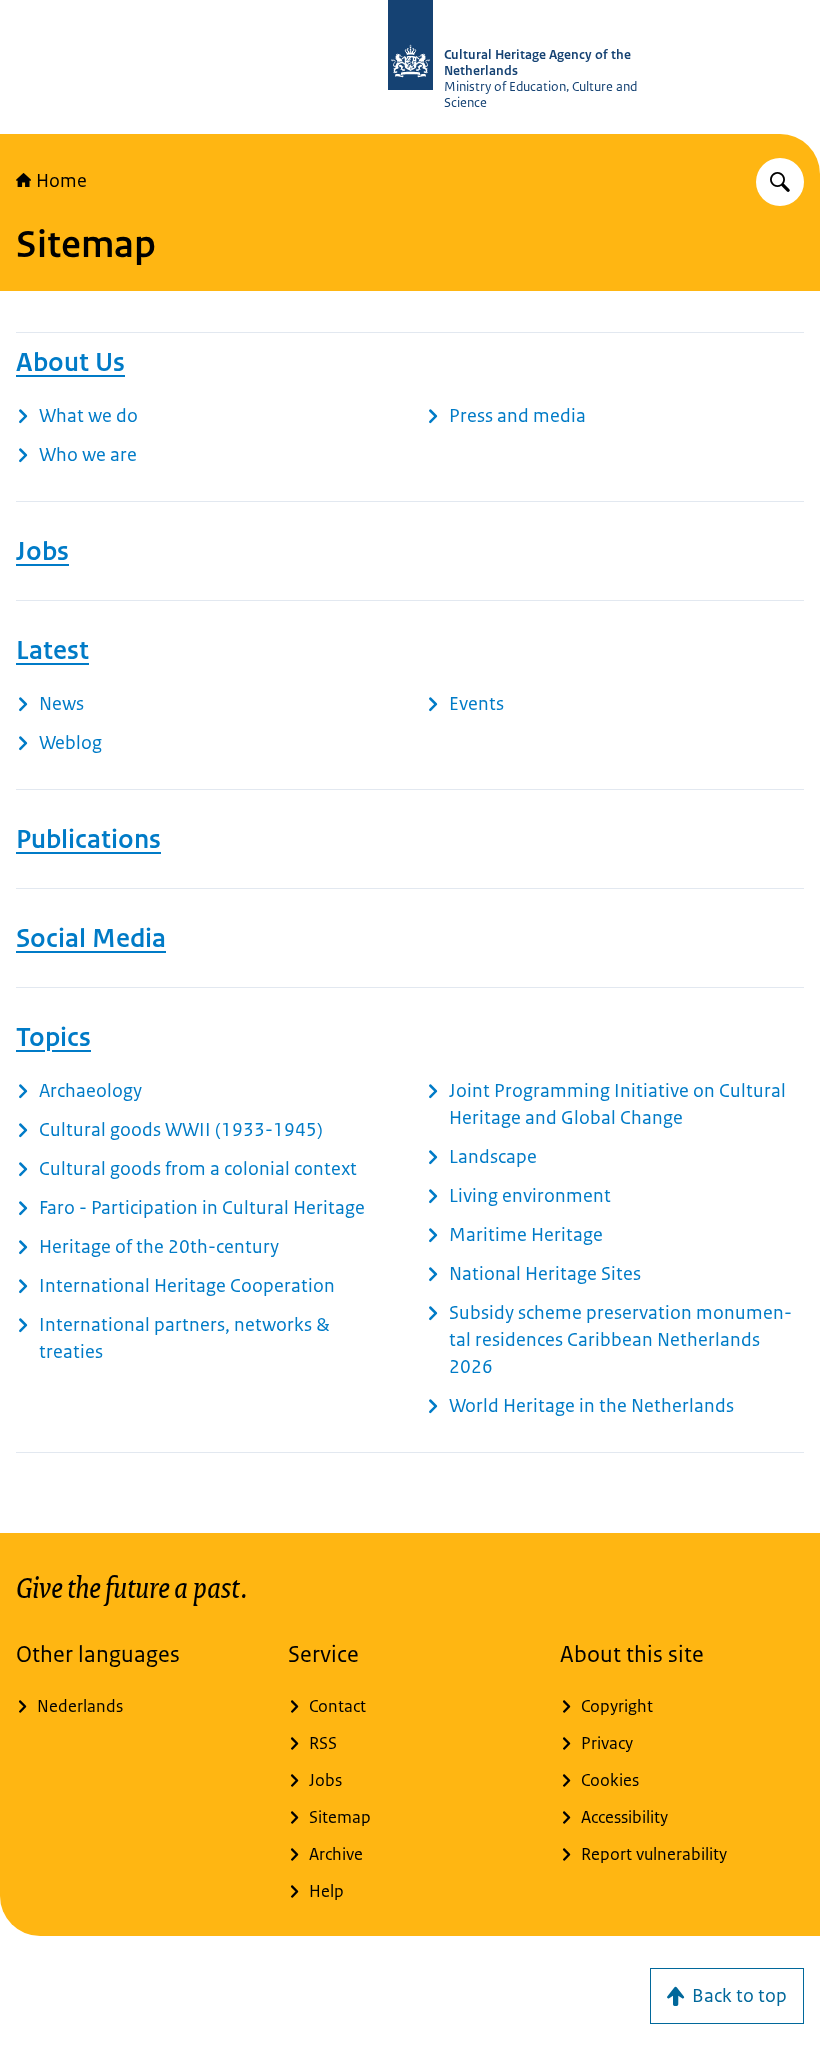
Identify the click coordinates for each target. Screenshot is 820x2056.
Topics (53, 1037)
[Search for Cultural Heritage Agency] (780, 182)
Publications (88, 839)
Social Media (91, 938)
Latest (52, 650)
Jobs (42, 551)
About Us (70, 362)
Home (61, 181)
